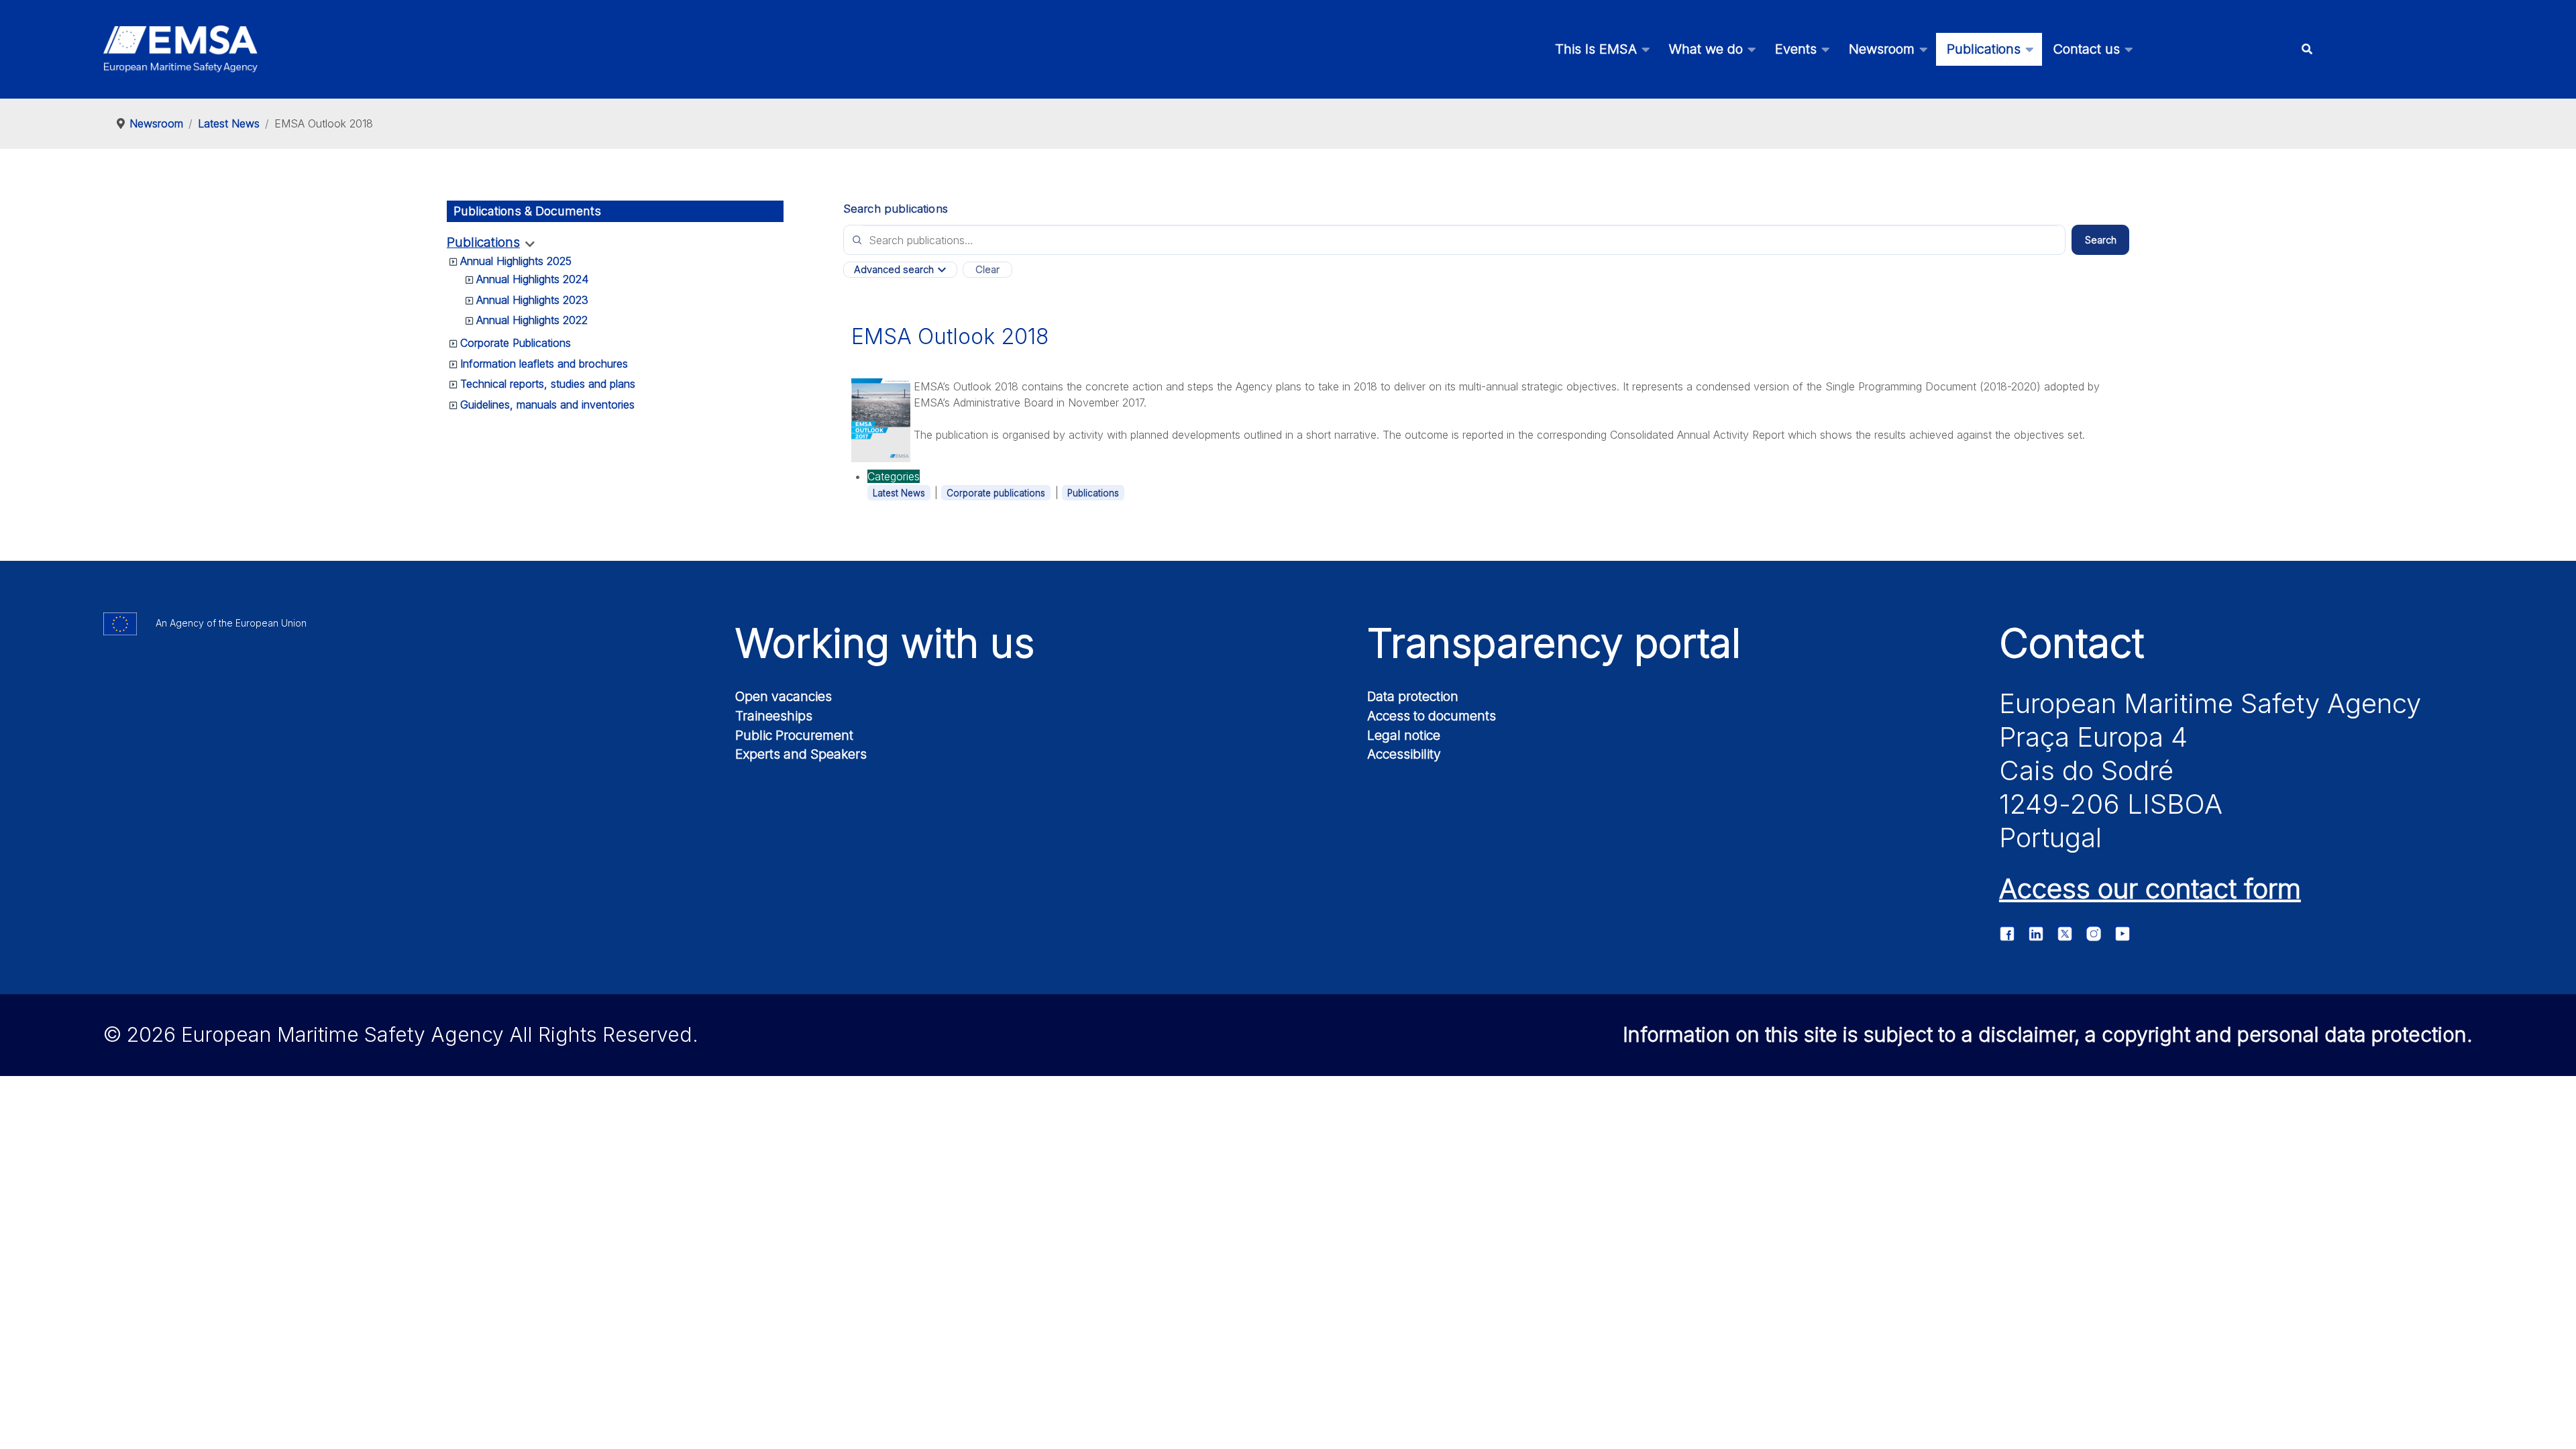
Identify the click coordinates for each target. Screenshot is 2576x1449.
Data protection (1413, 696)
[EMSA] (180, 49)
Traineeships (774, 716)
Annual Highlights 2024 (532, 279)
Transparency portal (1554, 643)
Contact (2072, 643)
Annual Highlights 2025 (516, 261)
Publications (483, 243)
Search (2101, 240)
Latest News (899, 493)
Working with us (885, 643)
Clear (987, 270)
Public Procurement (794, 735)
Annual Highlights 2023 (532, 300)
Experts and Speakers (801, 754)
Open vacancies (784, 696)
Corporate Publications (516, 343)
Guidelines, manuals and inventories (547, 405)
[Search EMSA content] (2307, 49)
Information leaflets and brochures (544, 364)
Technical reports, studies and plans (548, 384)
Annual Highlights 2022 (532, 320)
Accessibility (1404, 754)
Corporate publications (996, 493)
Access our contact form (2150, 889)
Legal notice (1404, 735)
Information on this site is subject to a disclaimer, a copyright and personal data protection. (2048, 1034)
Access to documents (1432, 716)
